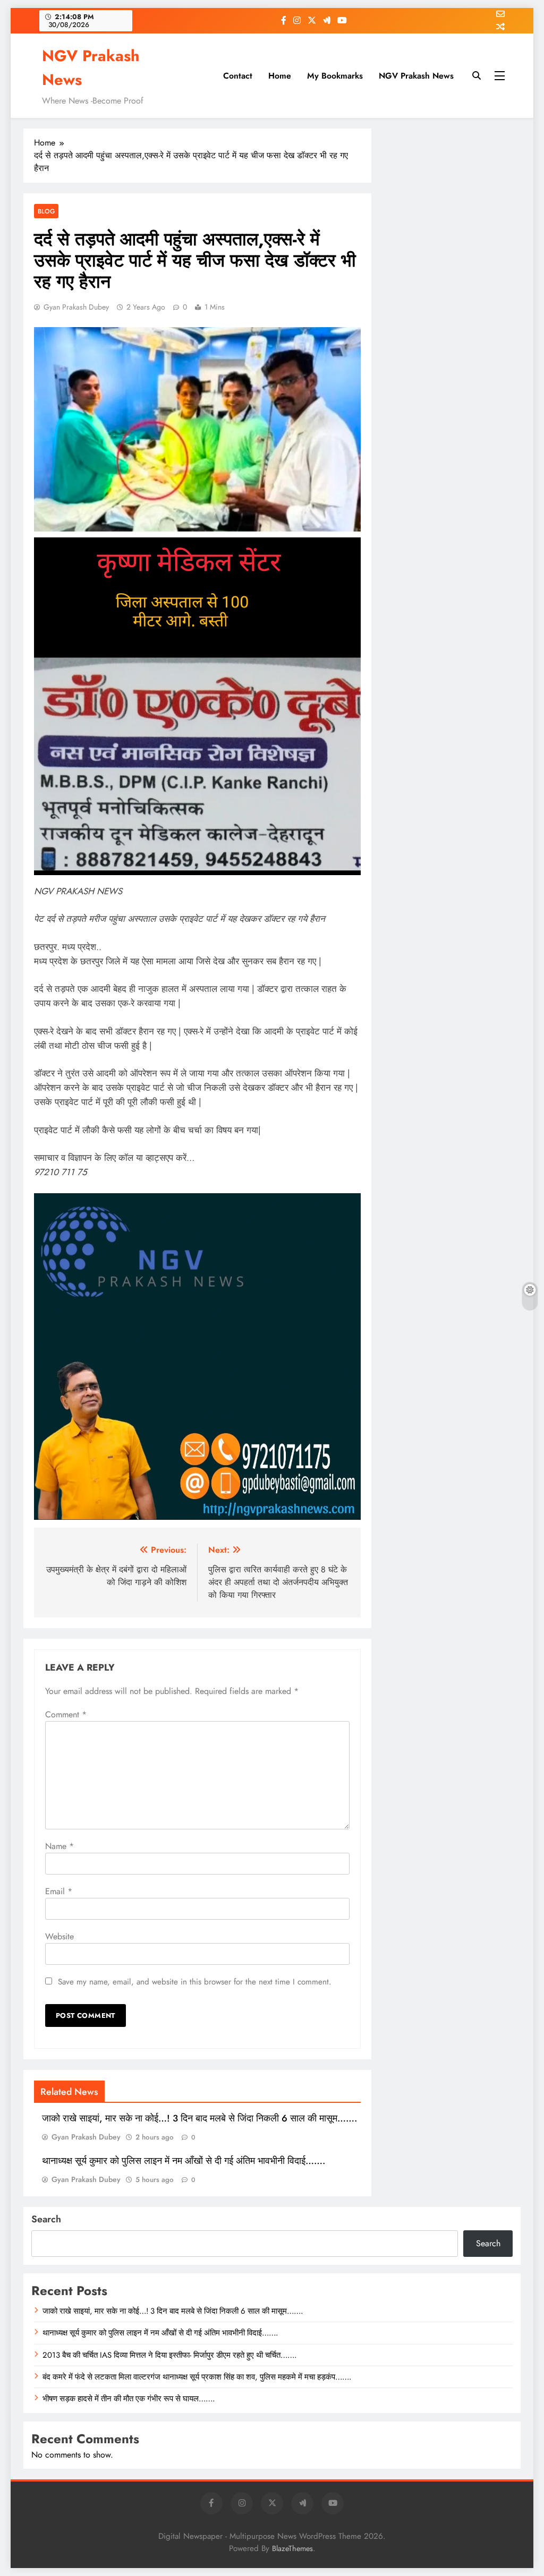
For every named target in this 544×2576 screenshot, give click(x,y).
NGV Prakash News (416, 76)
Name (59, 1846)
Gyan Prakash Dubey (76, 307)
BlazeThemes (292, 2548)
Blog (46, 211)
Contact (238, 76)
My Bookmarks (335, 76)
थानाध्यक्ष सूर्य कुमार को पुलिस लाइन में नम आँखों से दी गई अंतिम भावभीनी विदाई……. (184, 2161)
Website (59, 1936)
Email (59, 1891)
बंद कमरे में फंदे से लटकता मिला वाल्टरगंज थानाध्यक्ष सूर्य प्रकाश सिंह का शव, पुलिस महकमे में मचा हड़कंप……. (197, 2377)
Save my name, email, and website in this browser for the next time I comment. (195, 1982)
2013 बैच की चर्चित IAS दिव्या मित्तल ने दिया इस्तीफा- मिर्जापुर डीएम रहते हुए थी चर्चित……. (169, 2355)
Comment (66, 1714)
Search (46, 2219)
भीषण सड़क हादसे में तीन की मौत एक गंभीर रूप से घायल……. (129, 2399)
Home (280, 76)
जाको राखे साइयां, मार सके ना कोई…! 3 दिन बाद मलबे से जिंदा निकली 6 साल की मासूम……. (199, 2118)
